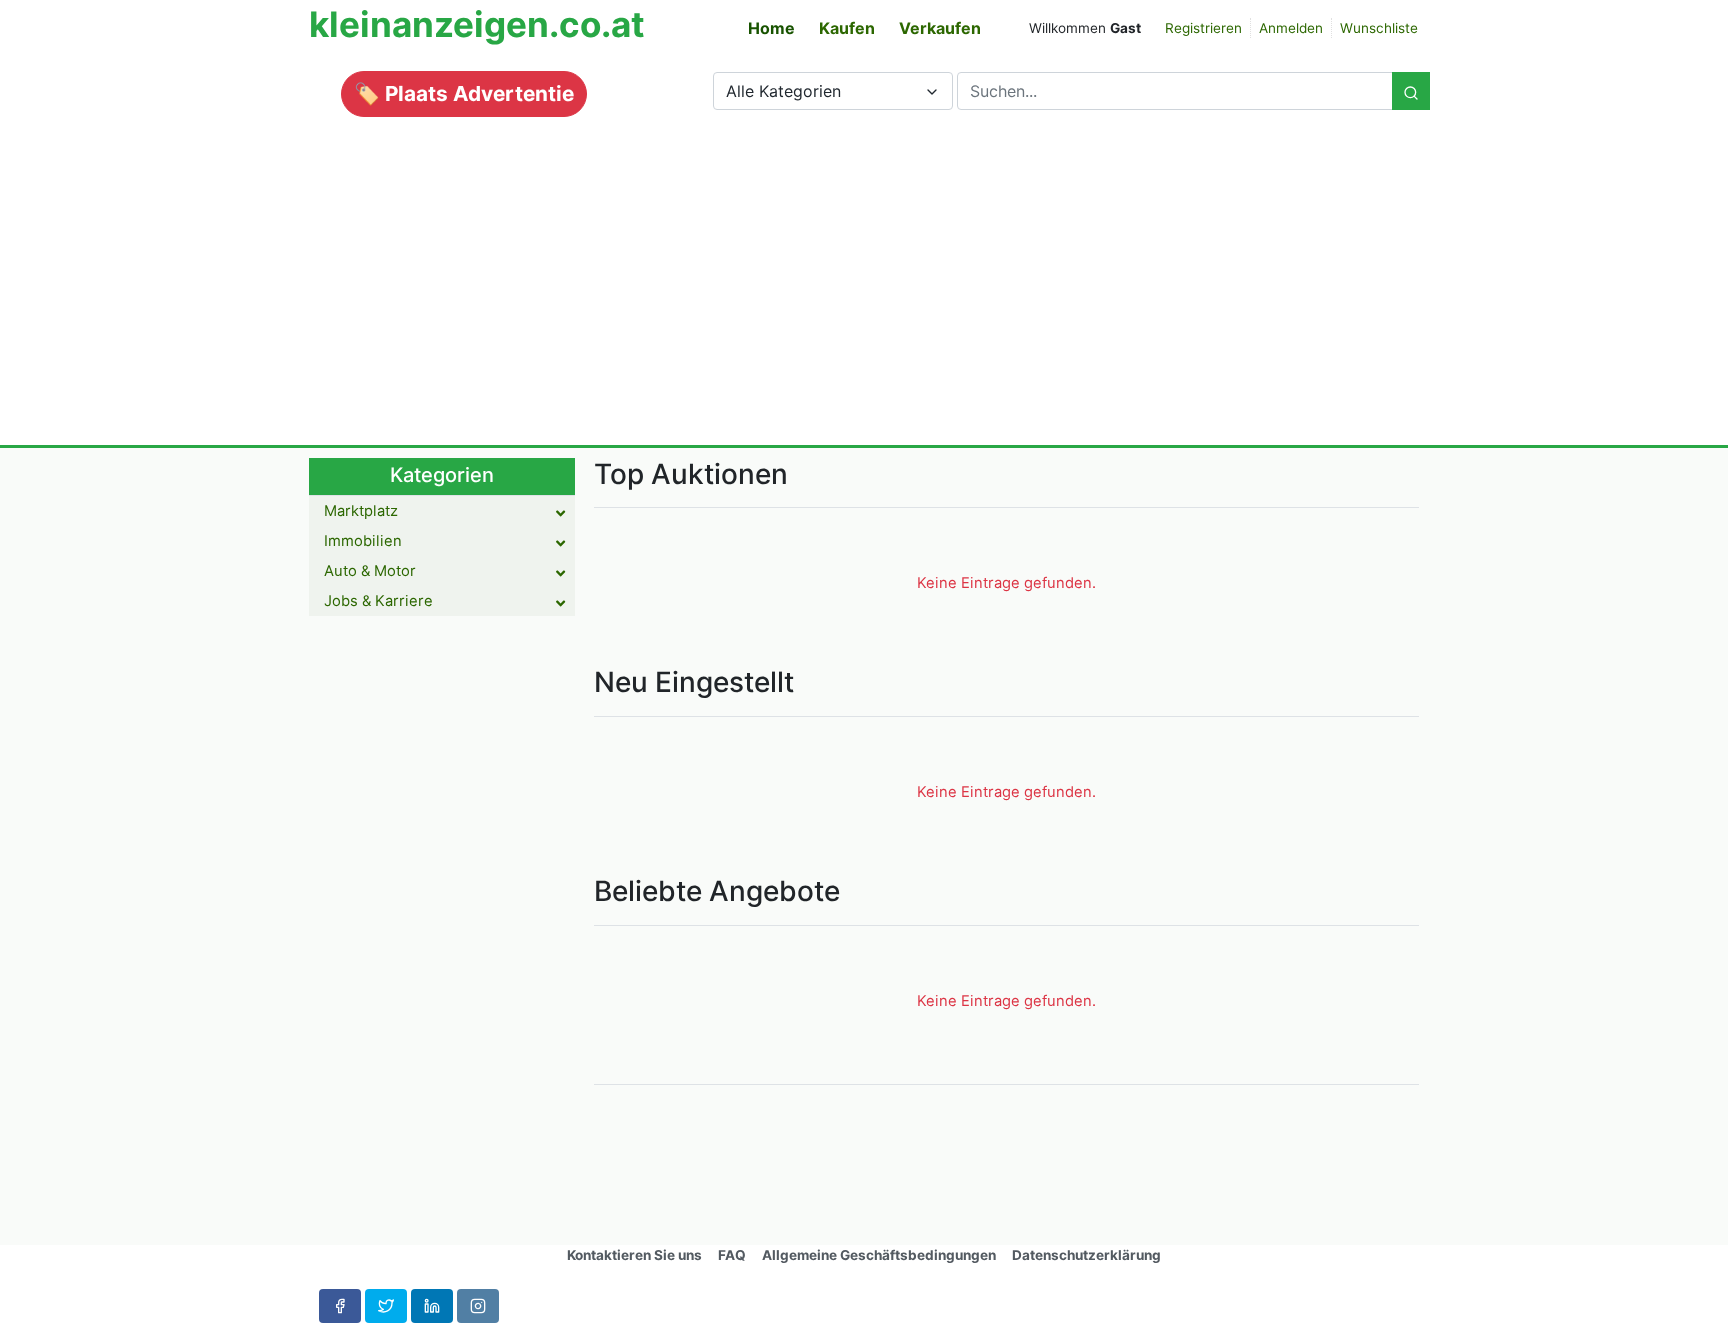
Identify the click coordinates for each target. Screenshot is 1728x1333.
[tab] (442, 511)
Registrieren (1203, 28)
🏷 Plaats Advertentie (464, 93)
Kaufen (847, 28)
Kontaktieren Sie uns (634, 1255)
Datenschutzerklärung (1086, 1255)
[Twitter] (386, 1306)
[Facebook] (340, 1306)
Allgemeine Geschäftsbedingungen (879, 1255)
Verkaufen (940, 28)
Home (771, 28)
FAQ (732, 1255)
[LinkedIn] (432, 1306)
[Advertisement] (864, 271)
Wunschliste (1379, 28)
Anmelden (1291, 28)
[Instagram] (478, 1306)
